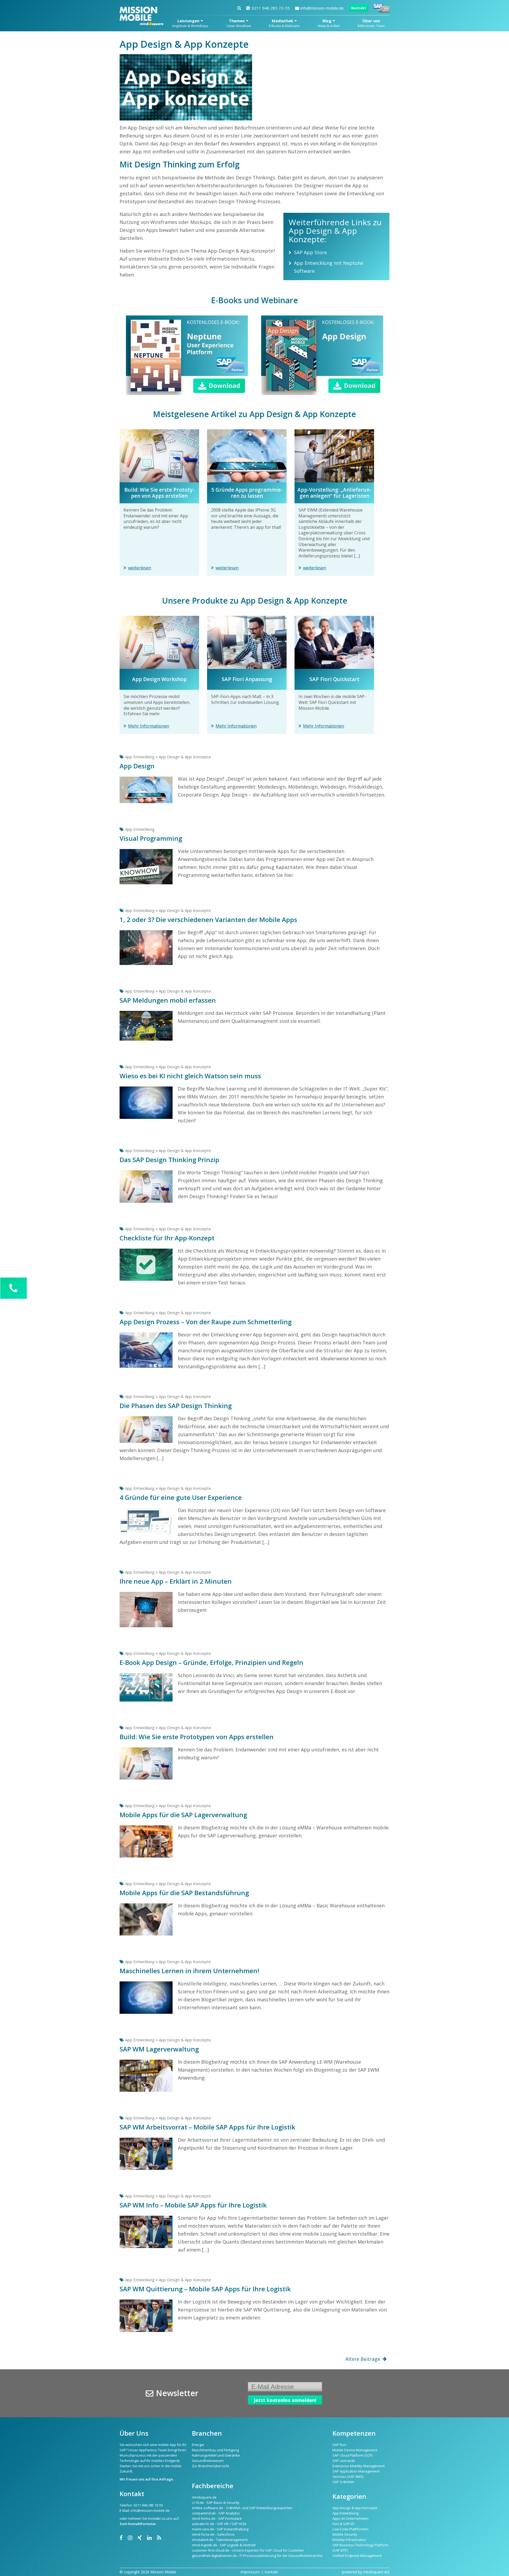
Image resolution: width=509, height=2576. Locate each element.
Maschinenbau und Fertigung (215, 2450)
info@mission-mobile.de (322, 8)
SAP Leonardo (344, 2461)
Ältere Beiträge (363, 2359)
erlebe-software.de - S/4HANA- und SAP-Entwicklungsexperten (242, 2508)
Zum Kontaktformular (138, 2524)
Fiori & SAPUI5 (343, 2524)
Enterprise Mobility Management (359, 2466)
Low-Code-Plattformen (350, 2529)
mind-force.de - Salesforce (213, 2534)
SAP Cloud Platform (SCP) (352, 2455)
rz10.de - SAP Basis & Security (216, 2503)
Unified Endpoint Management (357, 2556)
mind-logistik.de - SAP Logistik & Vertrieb (224, 2545)
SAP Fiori (339, 2445)
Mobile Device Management (355, 2450)
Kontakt (359, 8)
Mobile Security (345, 2534)
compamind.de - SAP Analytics (216, 2513)
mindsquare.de (204, 2497)
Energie (198, 2445)
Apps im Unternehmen (350, 2518)
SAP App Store (310, 252)
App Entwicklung (140, 757)
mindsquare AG (376, 2572)
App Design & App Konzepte (185, 757)
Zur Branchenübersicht (210, 2466)
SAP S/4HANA (343, 2482)
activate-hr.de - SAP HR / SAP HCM (219, 2524)
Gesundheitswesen (208, 2461)
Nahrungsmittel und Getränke (216, 2455)
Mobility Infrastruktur (349, 2540)
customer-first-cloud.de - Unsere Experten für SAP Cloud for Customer (248, 2550)
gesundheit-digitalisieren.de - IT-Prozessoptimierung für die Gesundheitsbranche (257, 2556)
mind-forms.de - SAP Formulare (217, 2518)
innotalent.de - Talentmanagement (220, 2540)
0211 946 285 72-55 (271, 8)
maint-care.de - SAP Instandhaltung (220, 2529)
